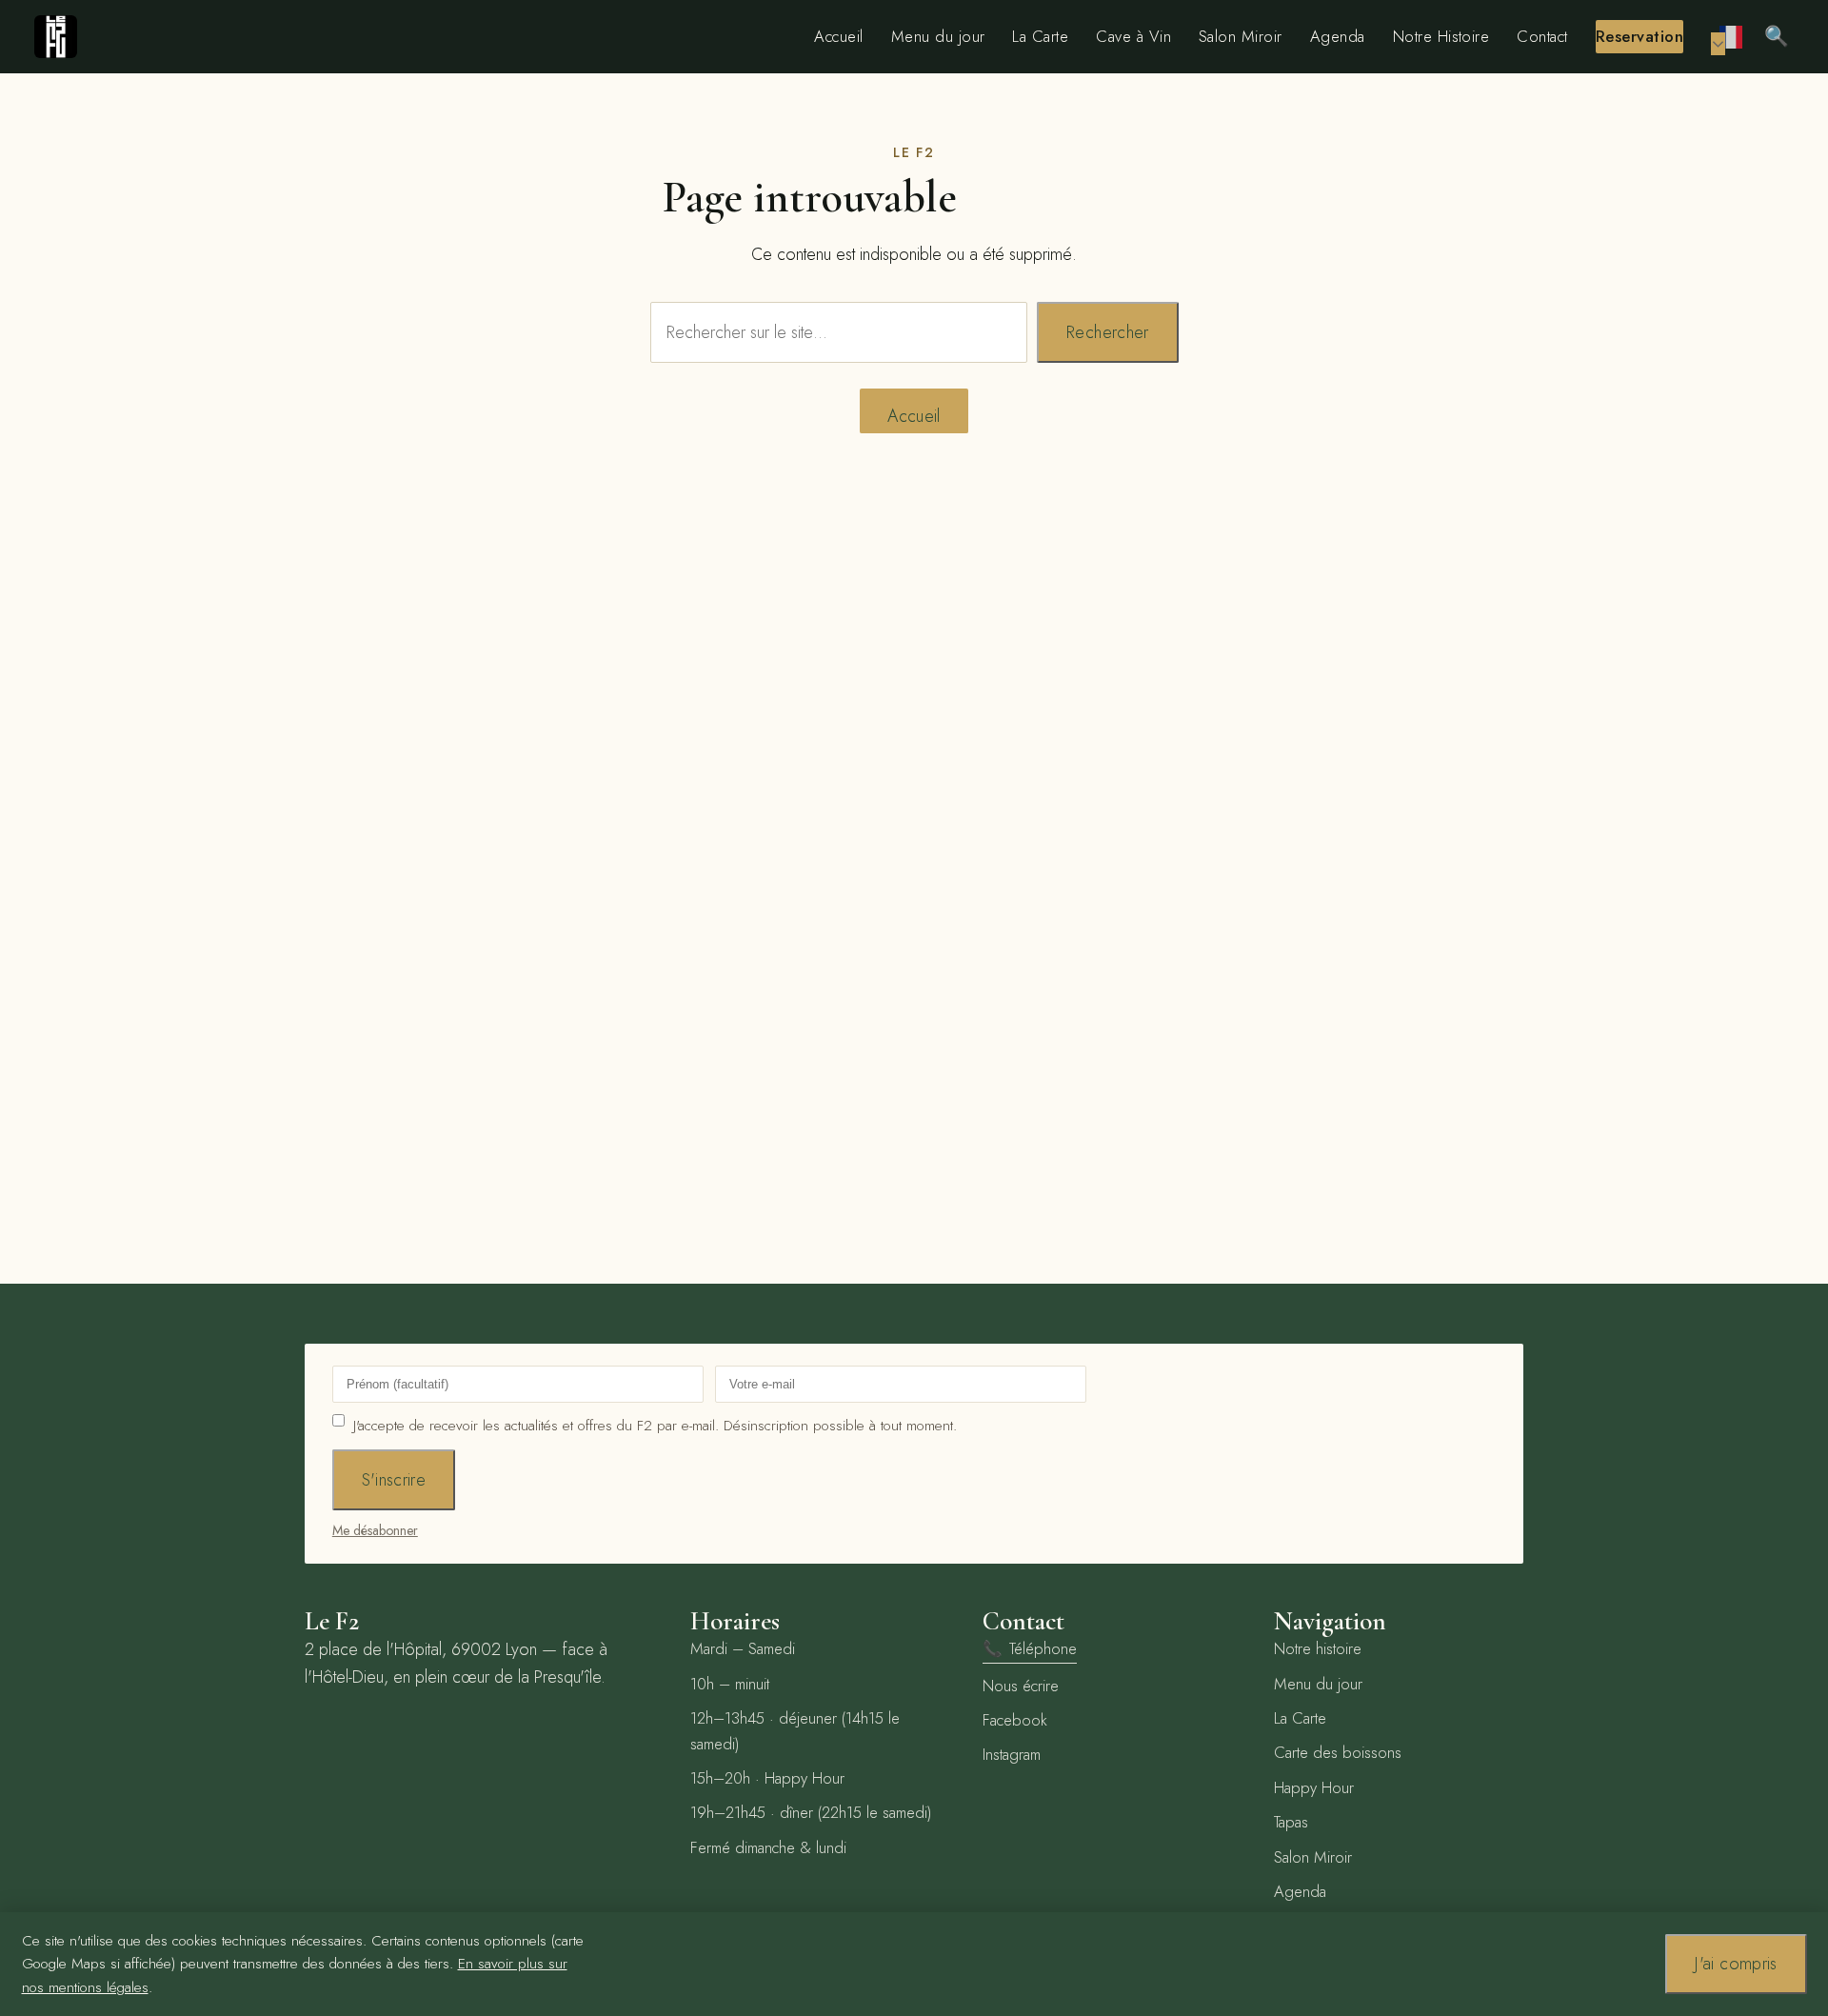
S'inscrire (394, 1480)
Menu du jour (938, 36)
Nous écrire (1021, 1686)
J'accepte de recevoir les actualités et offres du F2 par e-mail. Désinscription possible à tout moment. (655, 1426)
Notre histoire (1318, 1648)
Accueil (838, 36)
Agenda (1338, 36)
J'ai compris (1735, 1964)
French (1732, 37)
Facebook (1015, 1720)
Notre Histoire (1441, 36)
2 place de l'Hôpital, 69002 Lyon (421, 1649)
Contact (1542, 36)
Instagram (1012, 1754)
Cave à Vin (1133, 36)
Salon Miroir (1241, 36)
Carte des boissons (1338, 1752)
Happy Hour (1314, 1787)
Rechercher (1108, 332)
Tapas (1291, 1822)
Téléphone (1030, 1648)
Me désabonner (375, 1530)
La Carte (1040, 36)
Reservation (1639, 36)
